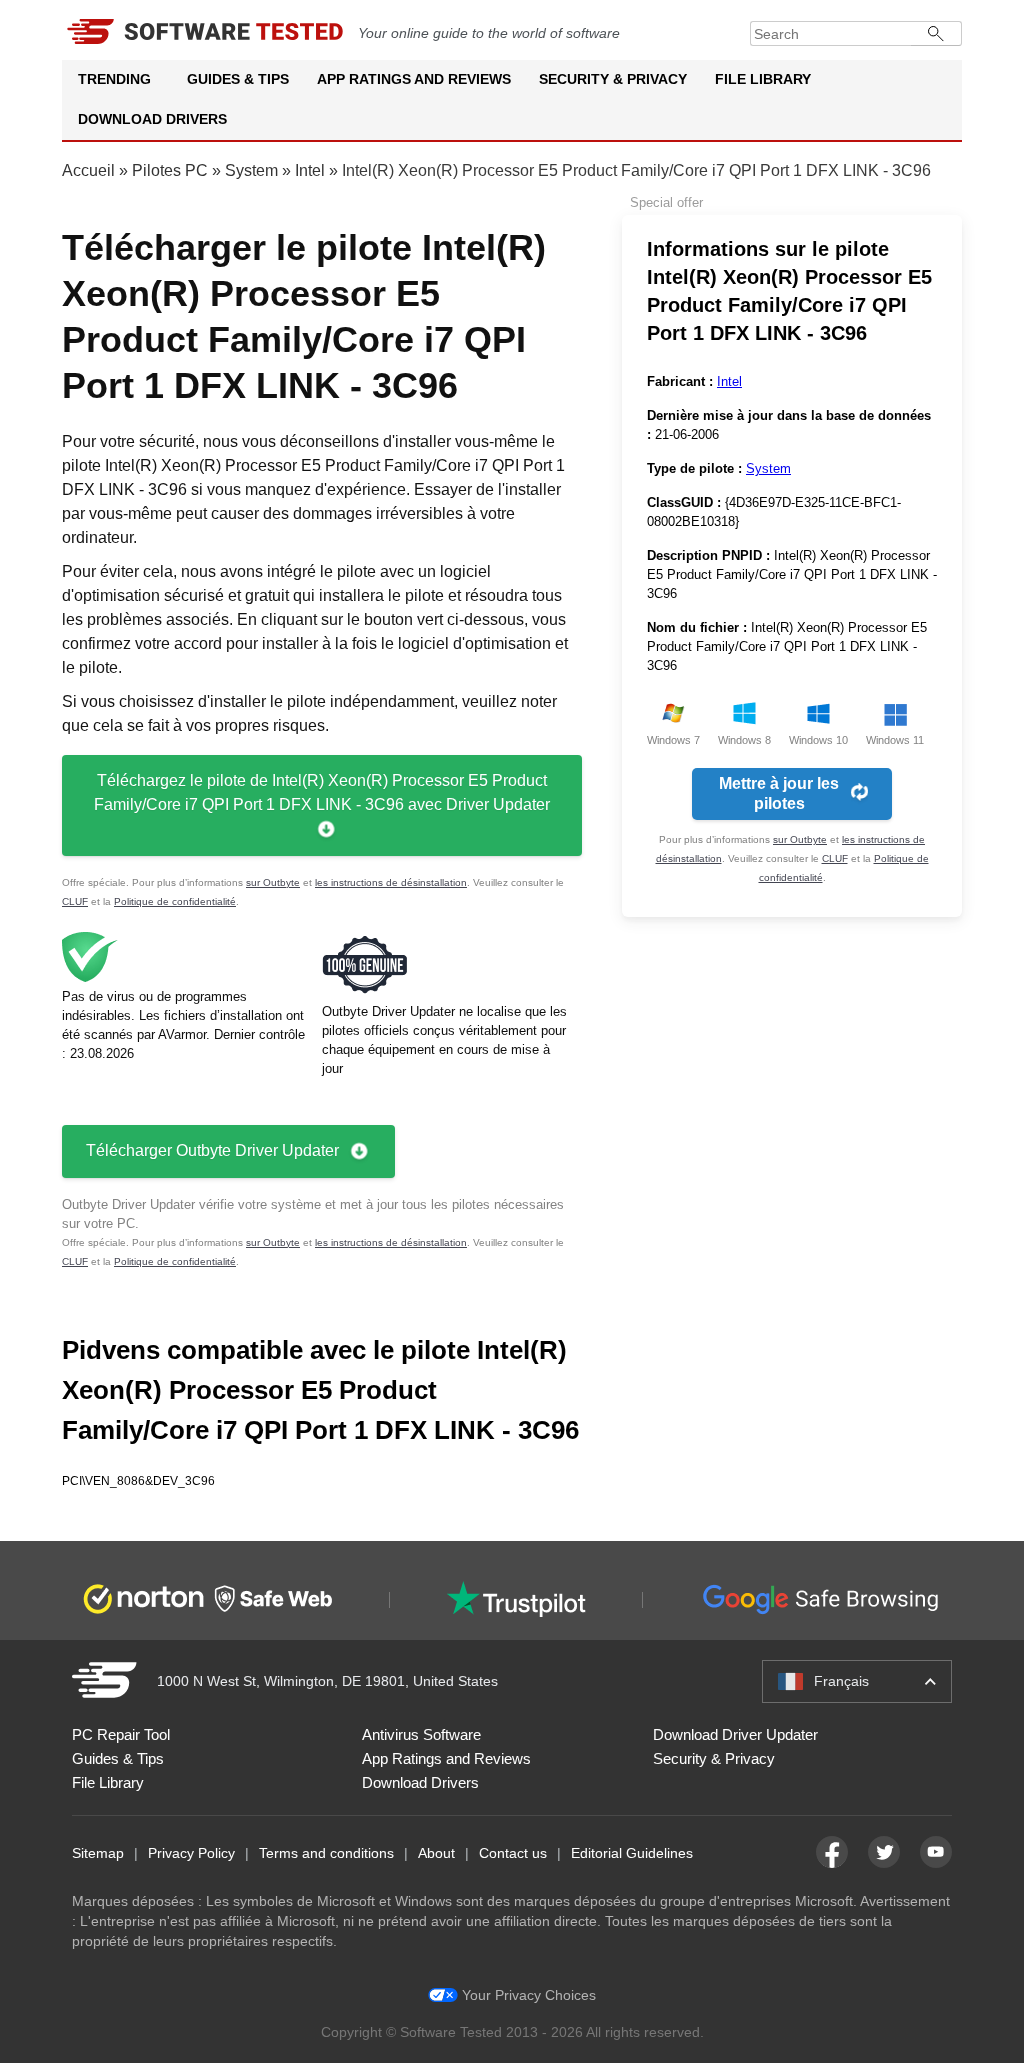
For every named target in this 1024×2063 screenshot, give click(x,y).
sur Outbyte (273, 882)
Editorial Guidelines (632, 1853)
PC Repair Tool (121, 1734)
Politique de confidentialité (175, 901)
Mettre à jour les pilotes (779, 793)
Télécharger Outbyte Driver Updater (212, 1150)
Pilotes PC (170, 170)
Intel (310, 170)
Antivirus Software (421, 1734)
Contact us (513, 1853)
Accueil (88, 170)
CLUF (75, 901)
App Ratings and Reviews (414, 79)
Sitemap (98, 1853)
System (251, 170)
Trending (114, 79)
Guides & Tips (238, 79)
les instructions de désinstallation (391, 882)
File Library (763, 79)
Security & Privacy (613, 79)
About (436, 1853)
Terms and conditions (326, 1853)
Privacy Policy (191, 1853)
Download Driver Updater (735, 1734)
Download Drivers (152, 119)
